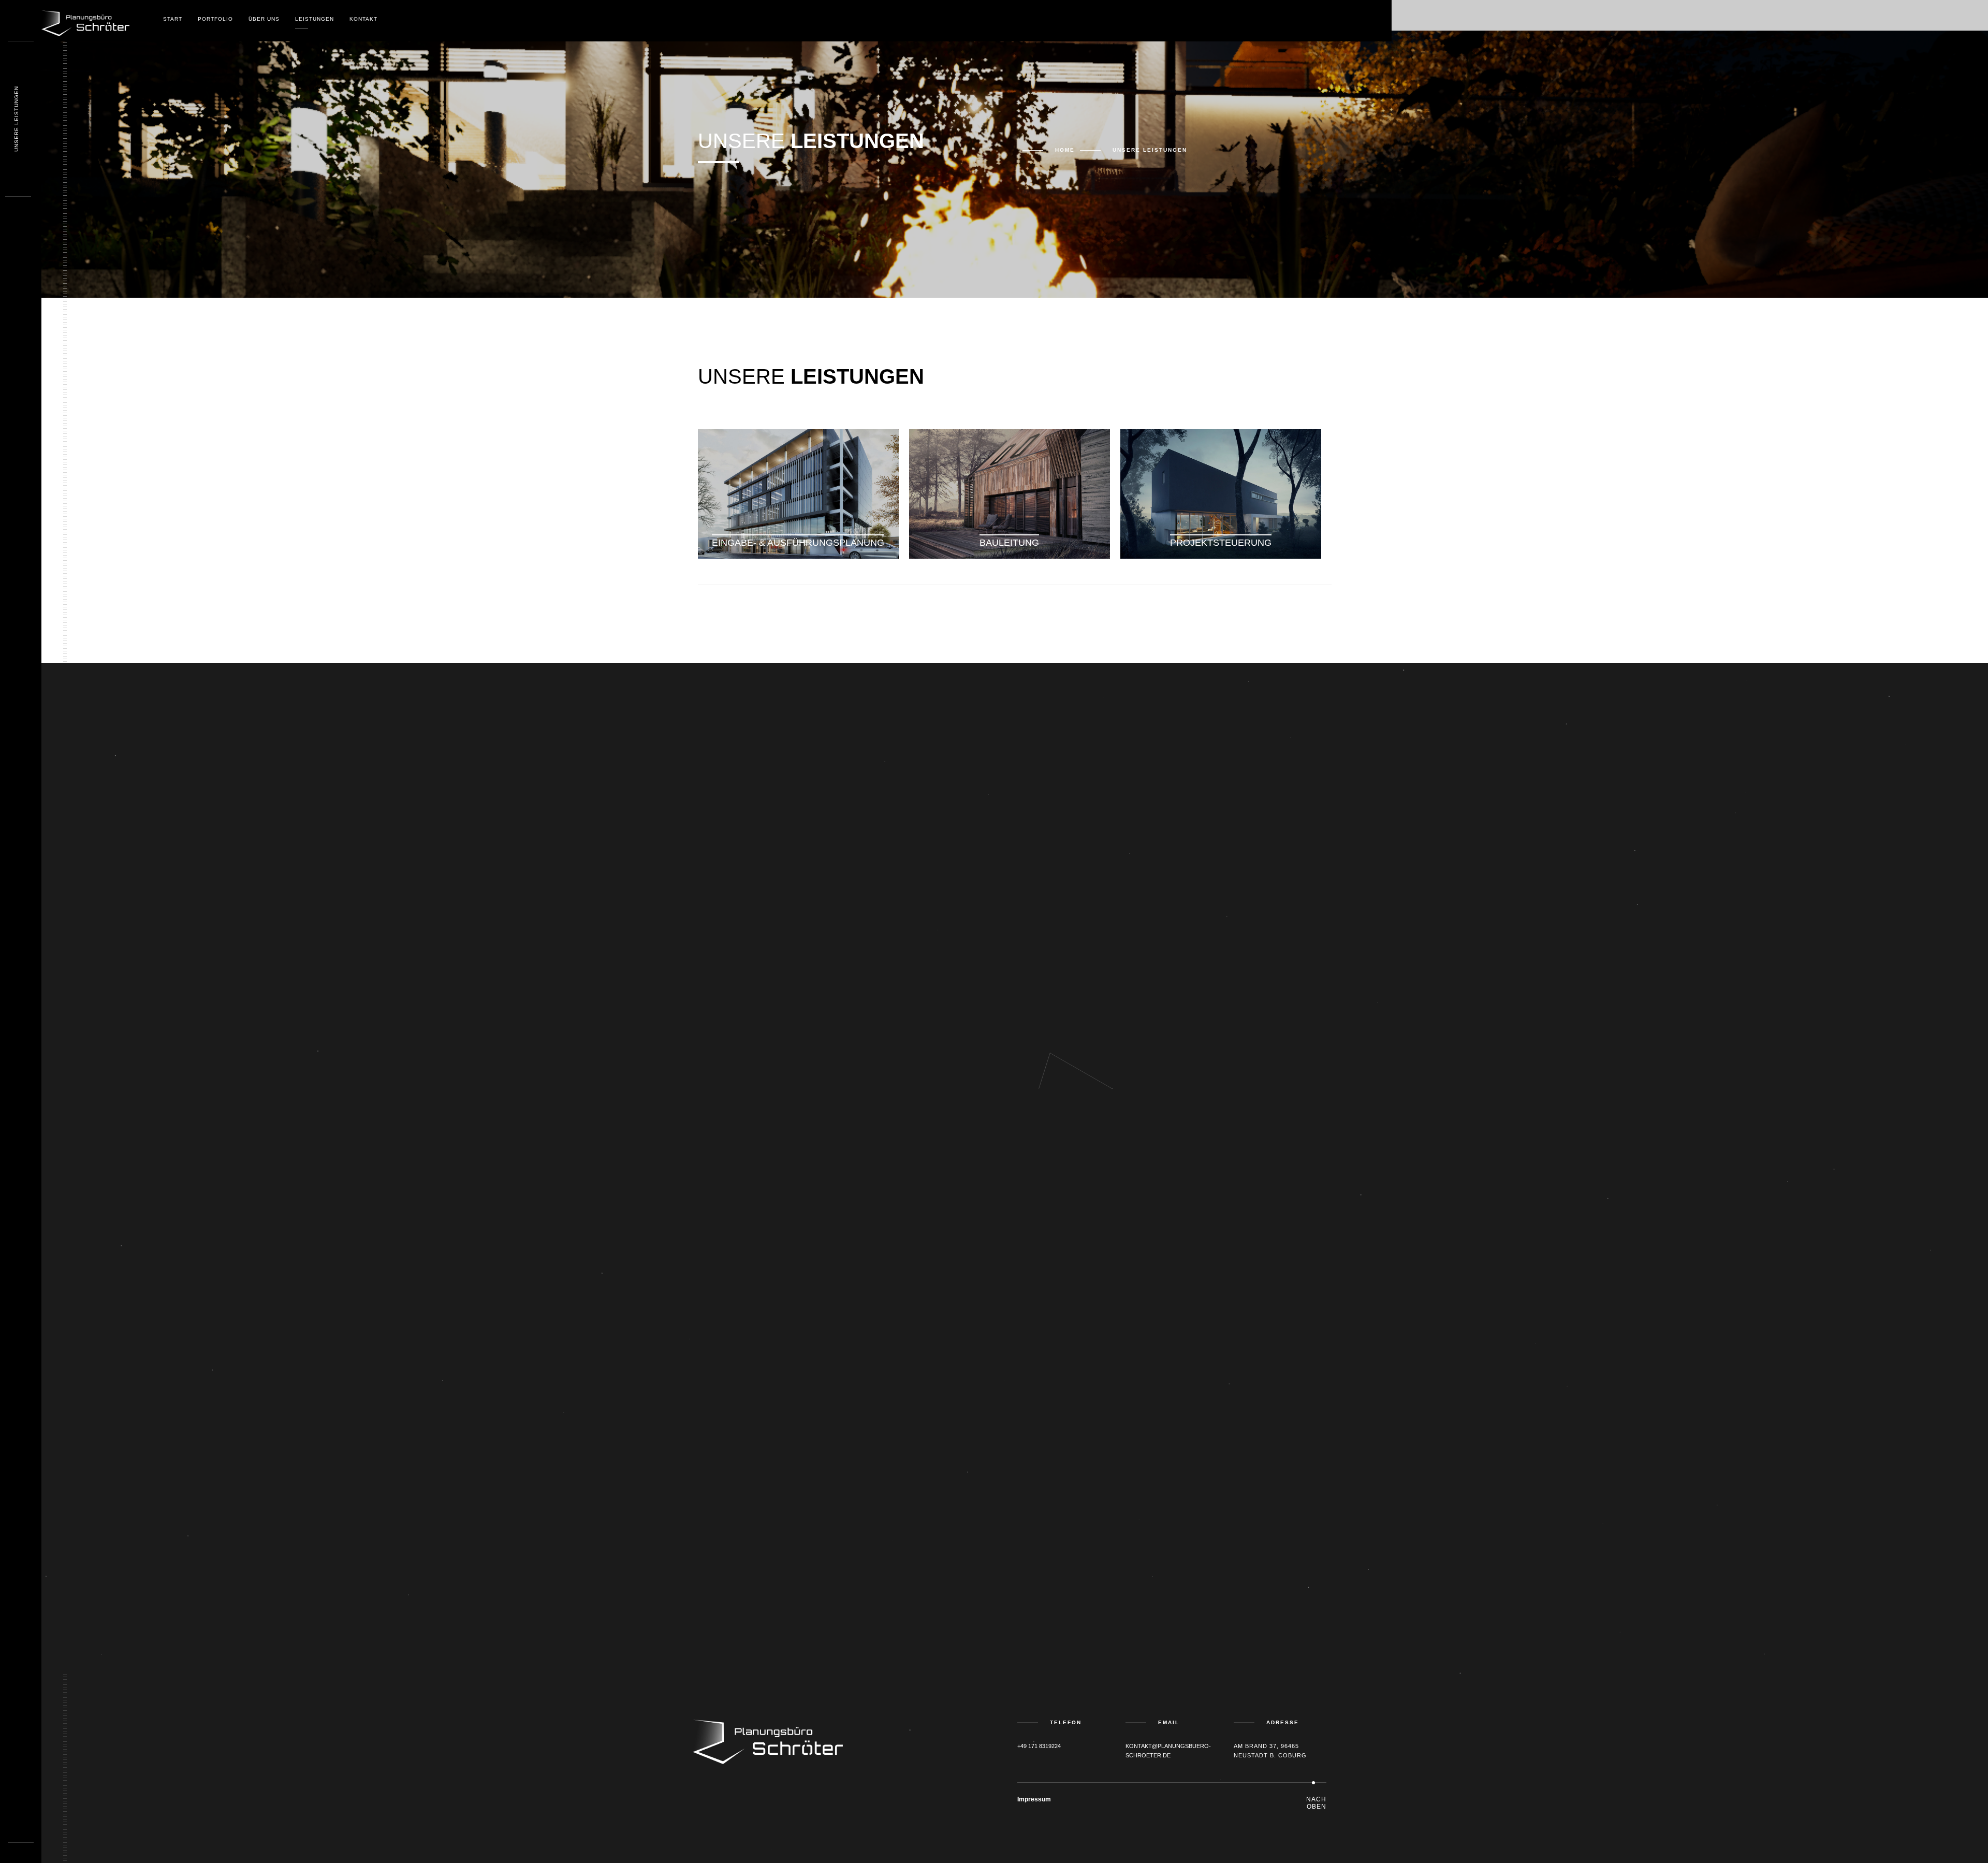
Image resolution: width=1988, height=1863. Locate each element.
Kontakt (363, 19)
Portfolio (215, 19)
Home (1065, 150)
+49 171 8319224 (1039, 1746)
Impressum (1034, 1799)
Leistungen (315, 19)
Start (173, 19)
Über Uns (264, 19)
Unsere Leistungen (16, 119)
